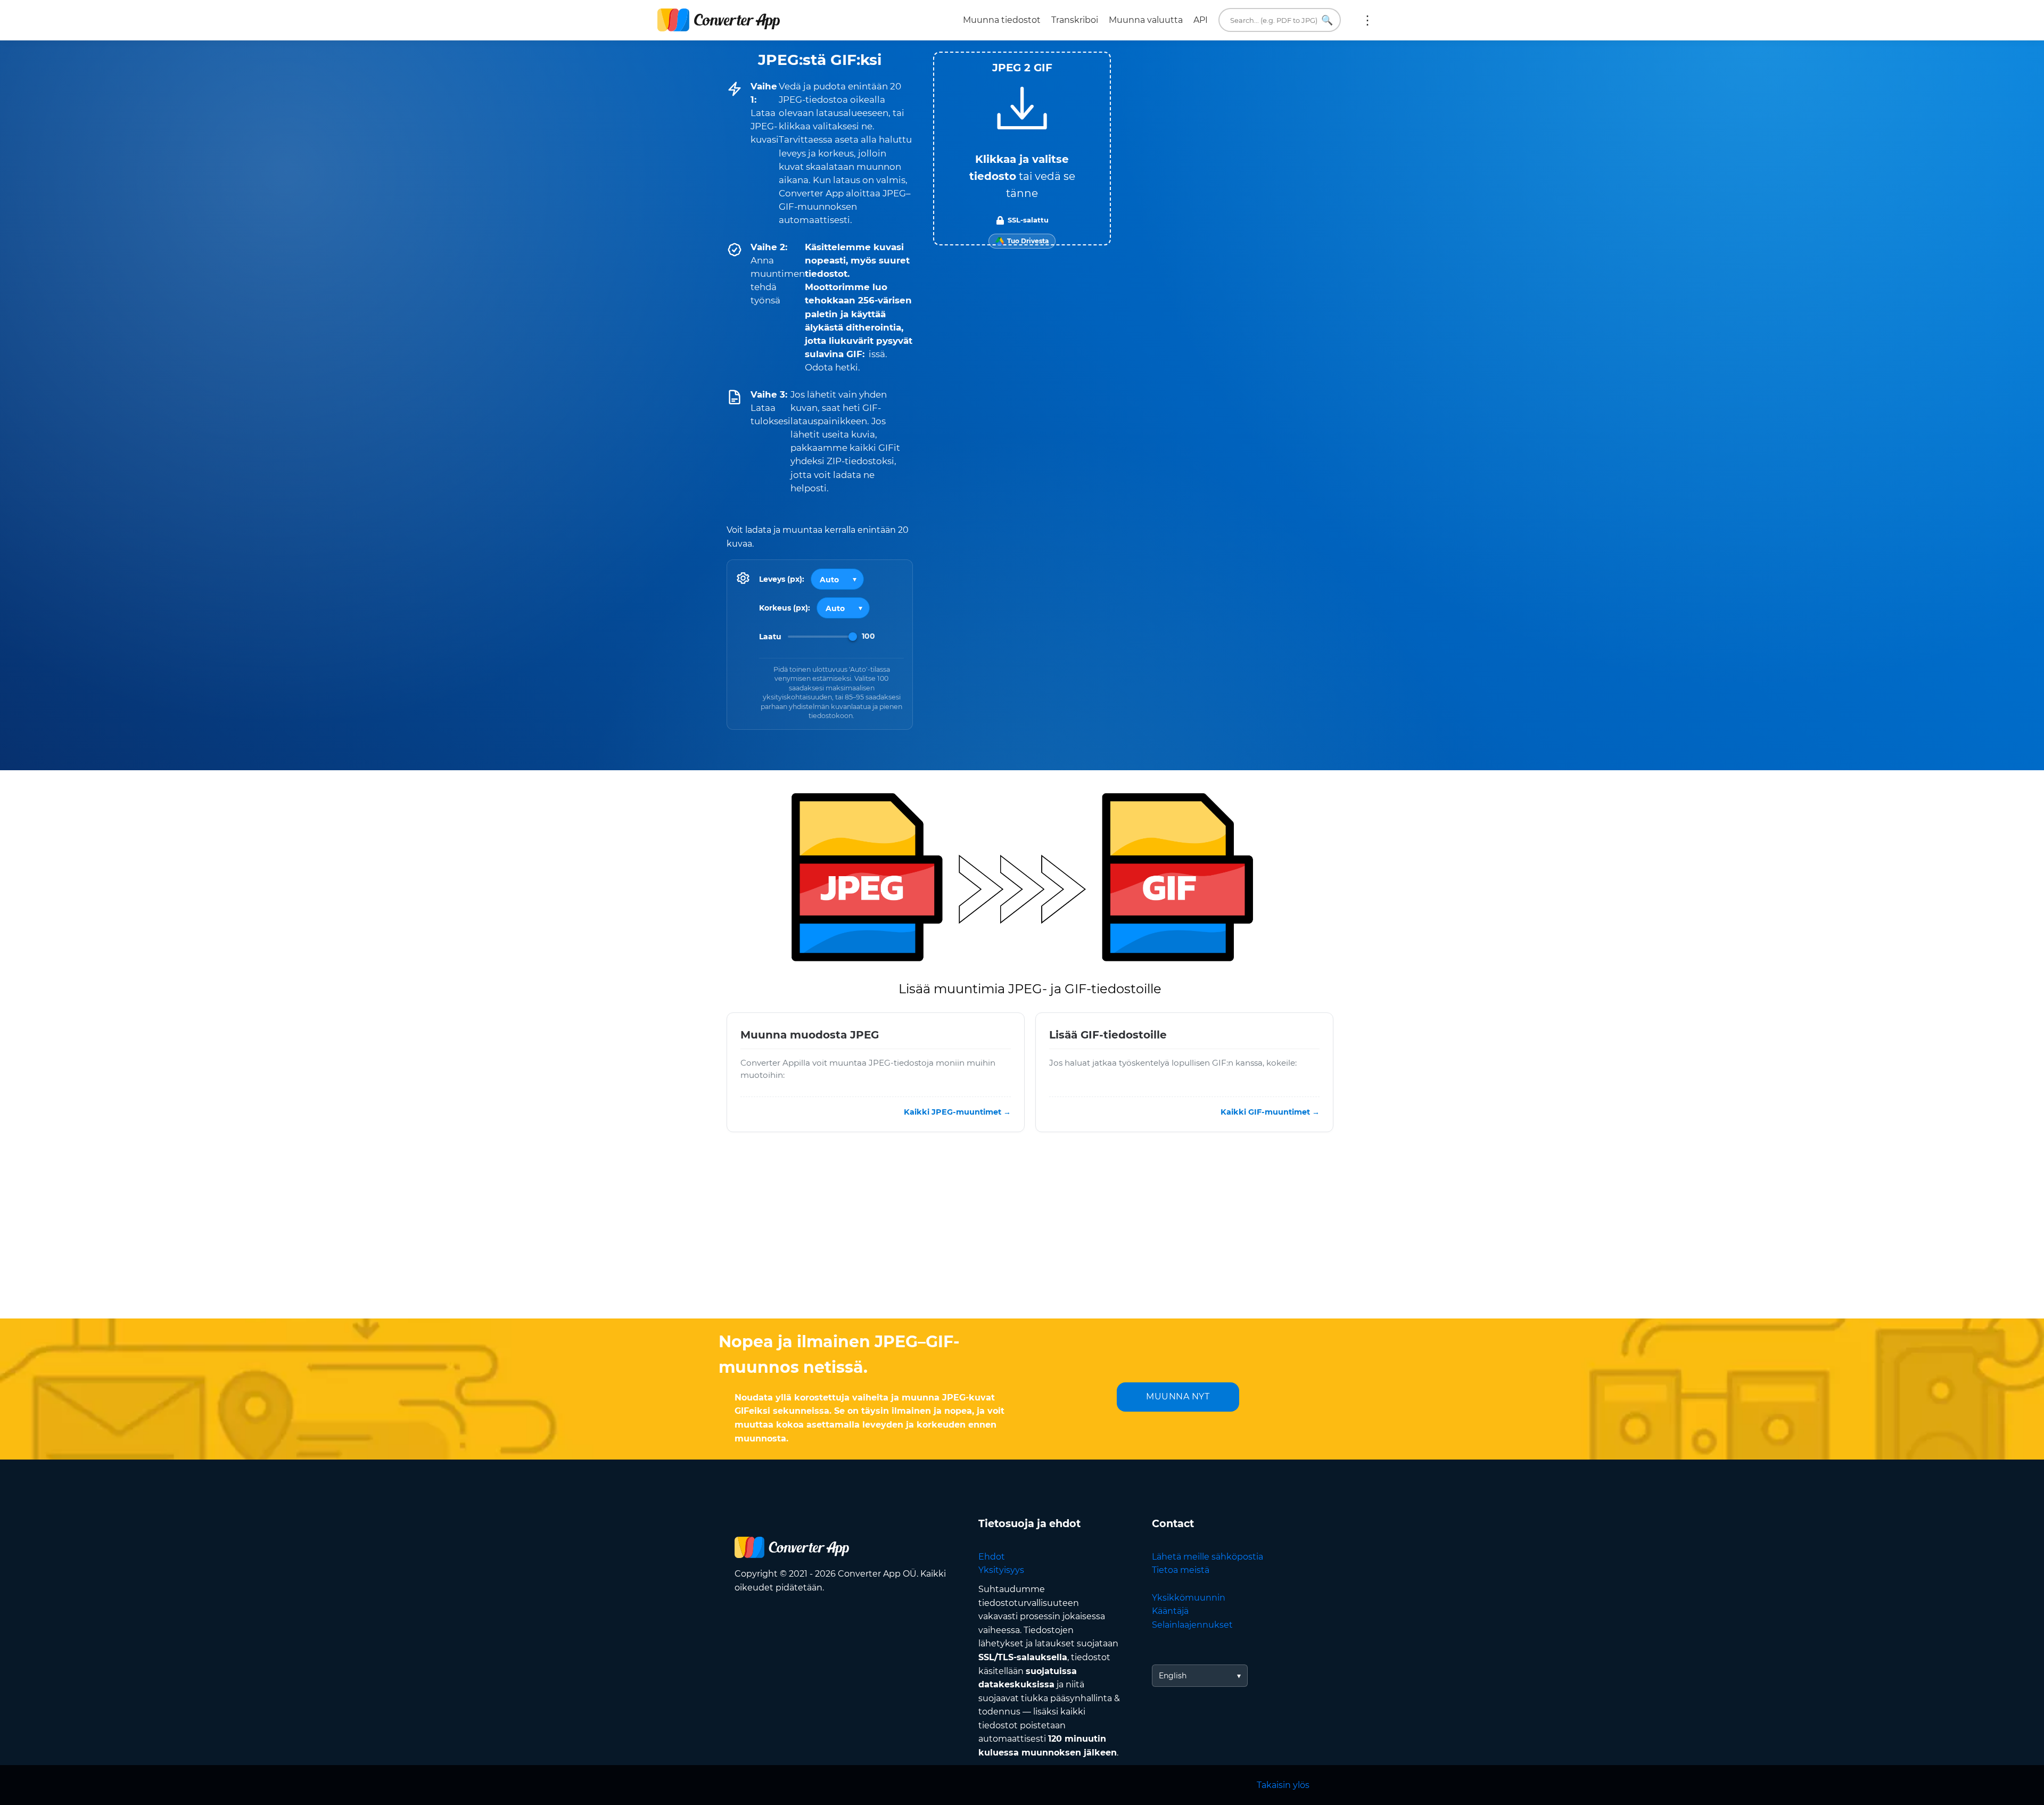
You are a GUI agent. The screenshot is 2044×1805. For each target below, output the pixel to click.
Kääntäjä (1170, 1611)
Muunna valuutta (1146, 20)
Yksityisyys (1001, 1570)
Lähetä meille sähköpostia (1208, 1557)
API (1201, 20)
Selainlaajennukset (1192, 1625)
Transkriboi (1075, 20)
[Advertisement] (1022, 1233)
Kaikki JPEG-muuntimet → (957, 1111)
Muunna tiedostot (1002, 20)
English (1173, 1676)
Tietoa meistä (1181, 1570)
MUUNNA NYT (1178, 1396)
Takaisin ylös (1283, 1785)
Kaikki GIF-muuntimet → (1270, 1111)
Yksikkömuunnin (1189, 1598)
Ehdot (992, 1557)
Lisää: (1367, 20)
